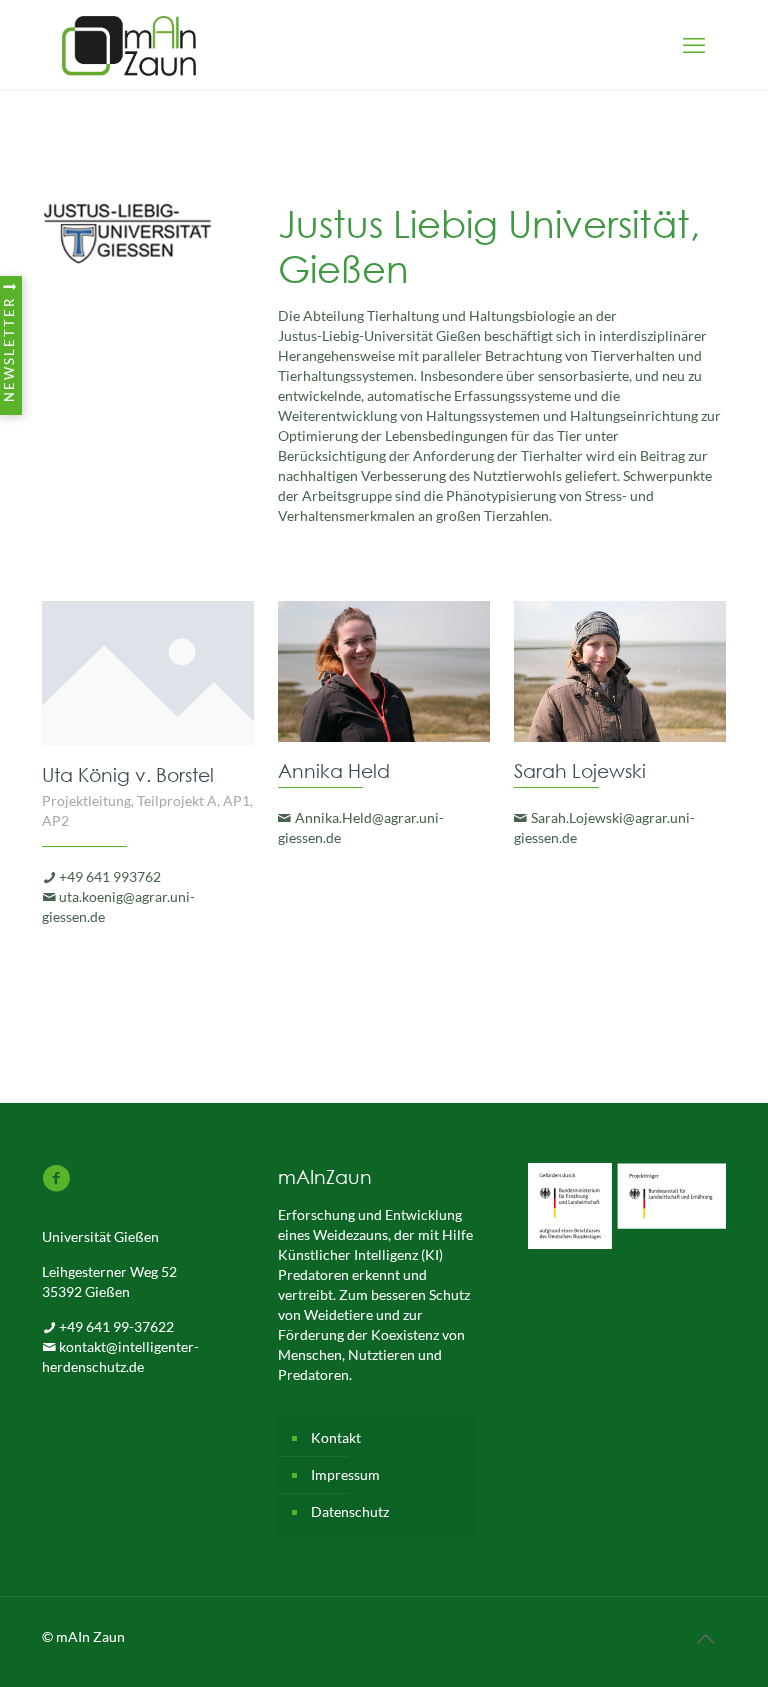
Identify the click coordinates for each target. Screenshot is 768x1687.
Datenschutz (350, 1511)
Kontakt (336, 1437)
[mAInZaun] (129, 45)
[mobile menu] (694, 45)
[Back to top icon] (705, 1639)
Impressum (345, 1474)
